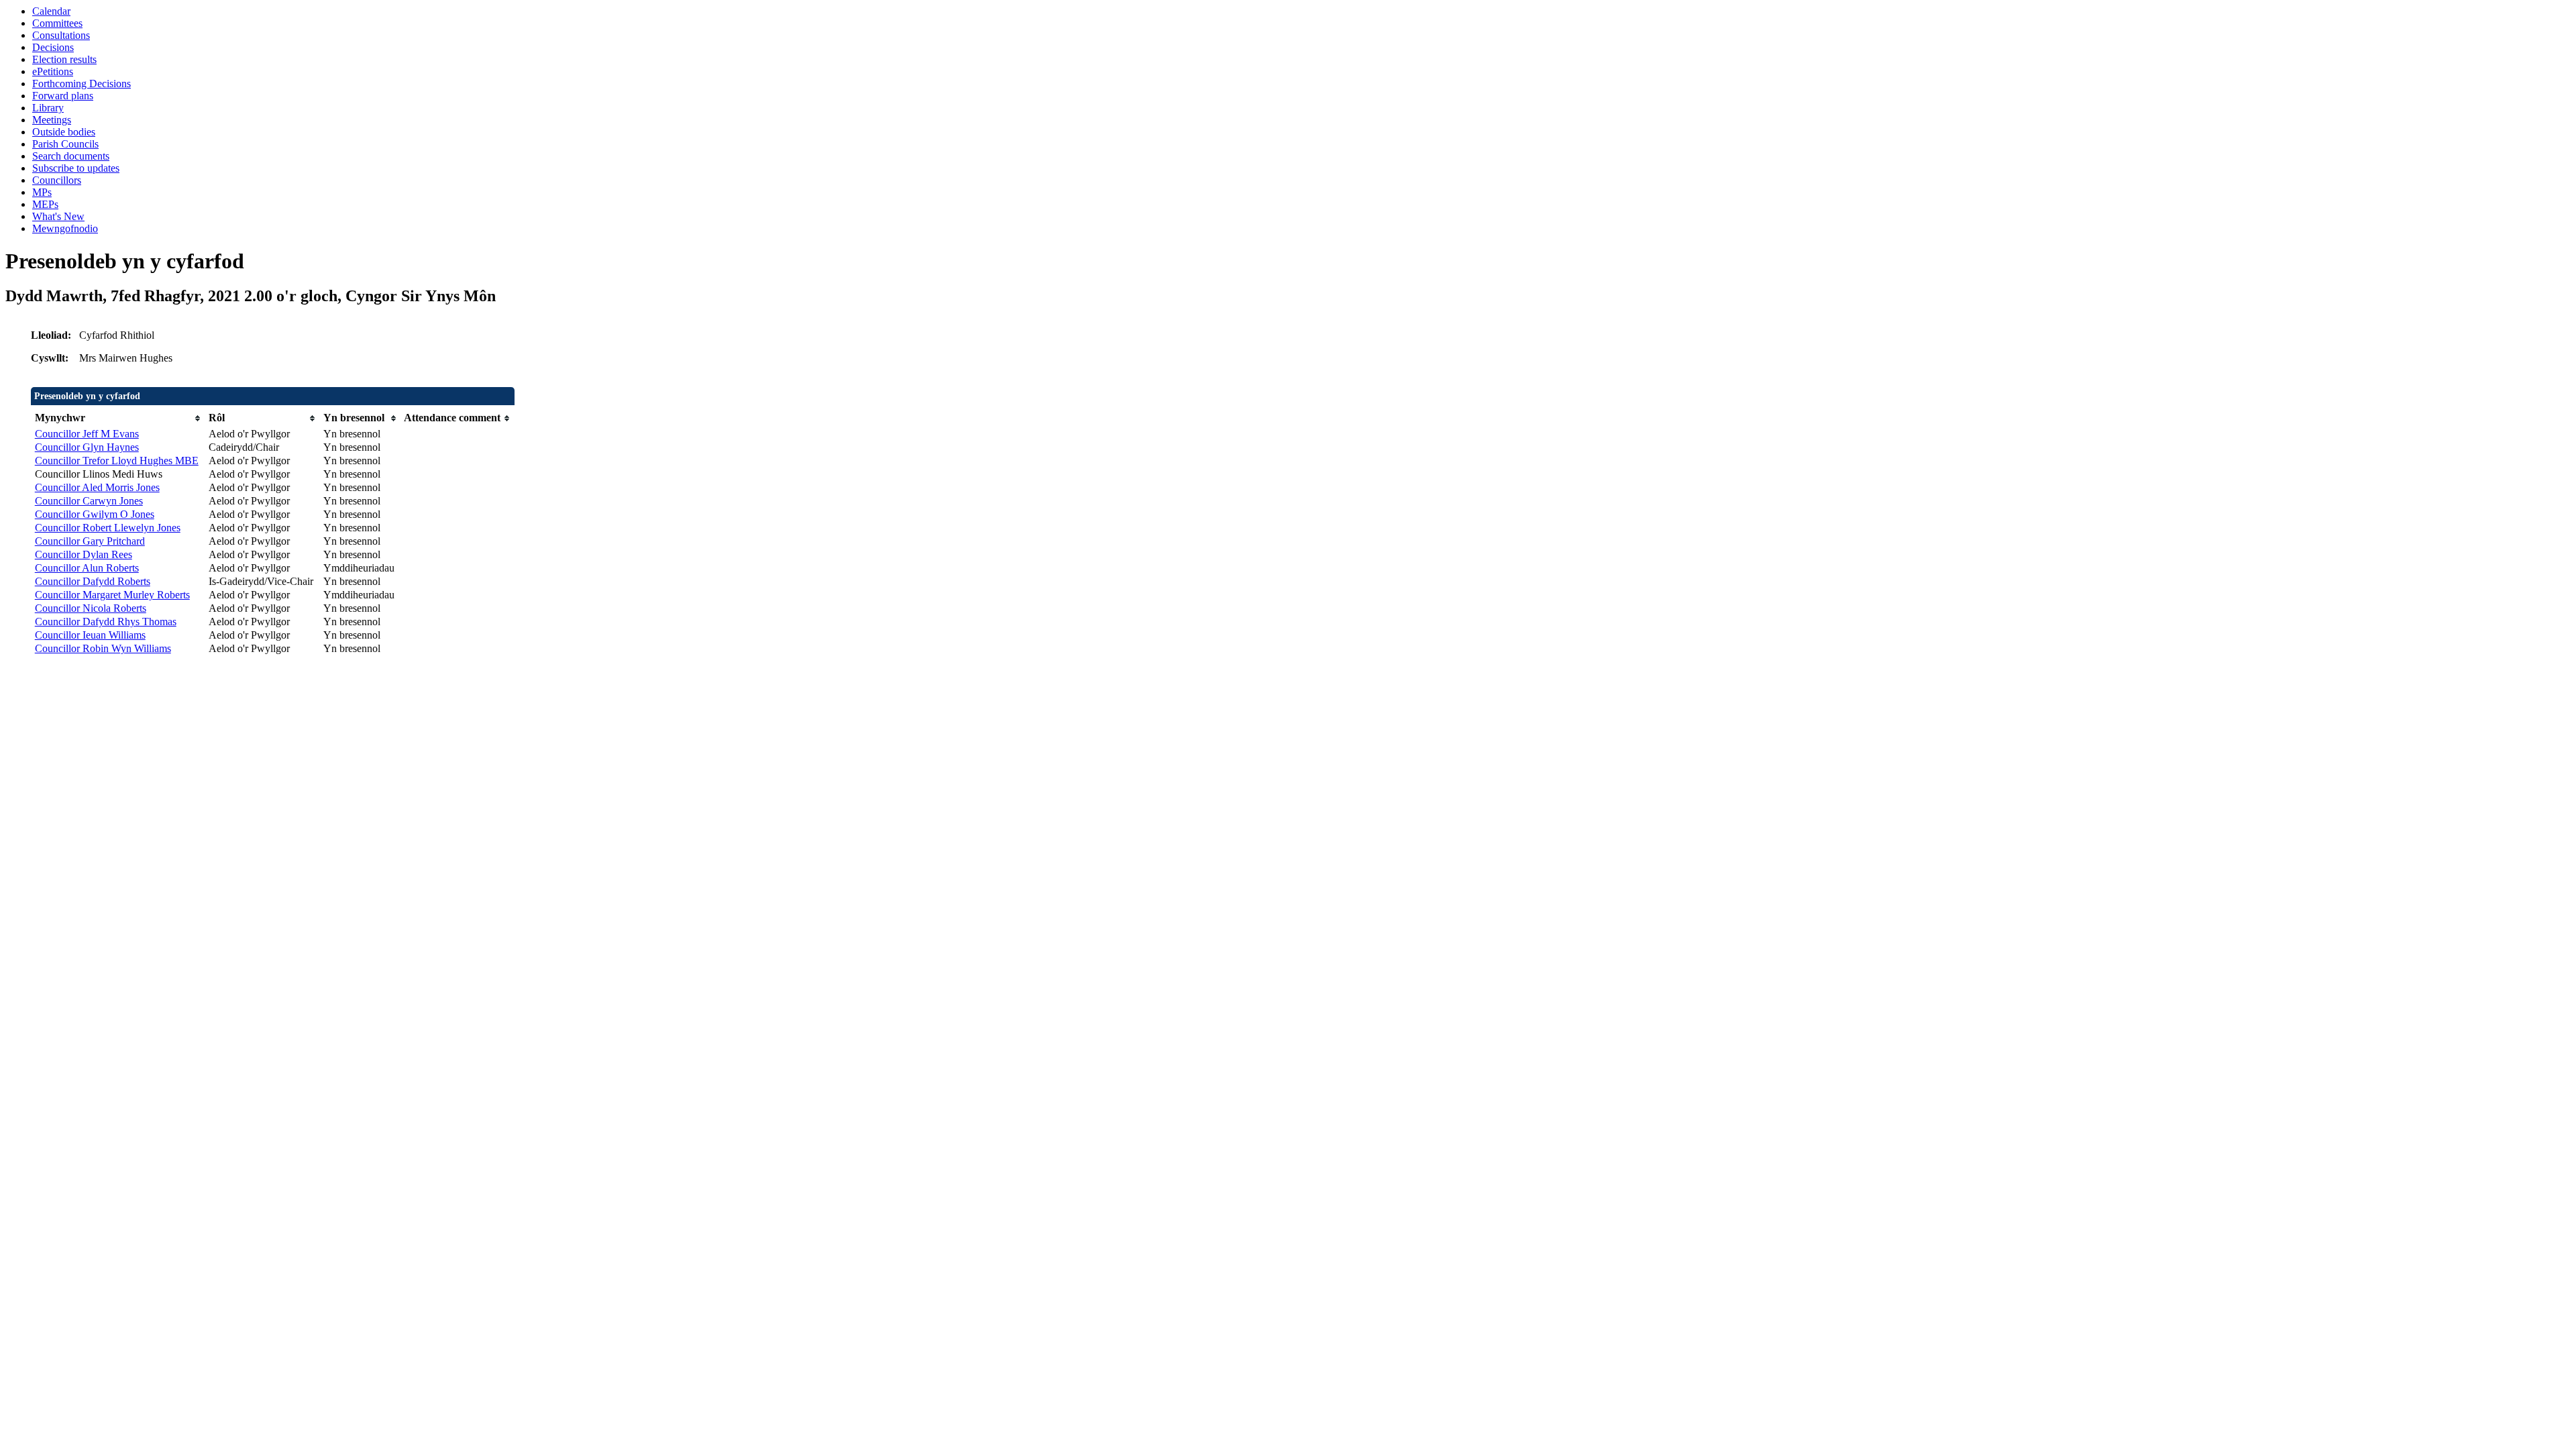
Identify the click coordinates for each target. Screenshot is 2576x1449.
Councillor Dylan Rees (84, 554)
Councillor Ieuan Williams (90, 635)
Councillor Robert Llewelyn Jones (108, 528)
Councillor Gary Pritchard (90, 541)
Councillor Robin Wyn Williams (103, 648)
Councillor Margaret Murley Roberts (112, 595)
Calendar (51, 11)
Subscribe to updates (76, 168)
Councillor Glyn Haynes (87, 447)
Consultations (61, 35)
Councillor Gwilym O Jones (95, 514)
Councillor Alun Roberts (87, 568)
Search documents (71, 156)
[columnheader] (118, 418)
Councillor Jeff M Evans (87, 434)
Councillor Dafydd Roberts (93, 581)
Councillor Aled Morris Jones (97, 487)
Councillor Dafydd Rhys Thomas (106, 622)
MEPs (45, 204)
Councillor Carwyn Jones (89, 501)
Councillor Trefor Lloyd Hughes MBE (117, 461)
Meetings (52, 120)
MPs (42, 192)
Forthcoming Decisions (82, 84)
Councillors (57, 180)
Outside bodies (64, 132)
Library (48, 108)
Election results (64, 59)
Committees (57, 23)
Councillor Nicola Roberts (91, 608)
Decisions (53, 47)
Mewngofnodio (65, 228)
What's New (58, 216)
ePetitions (53, 71)
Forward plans (63, 96)
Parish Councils (65, 144)
